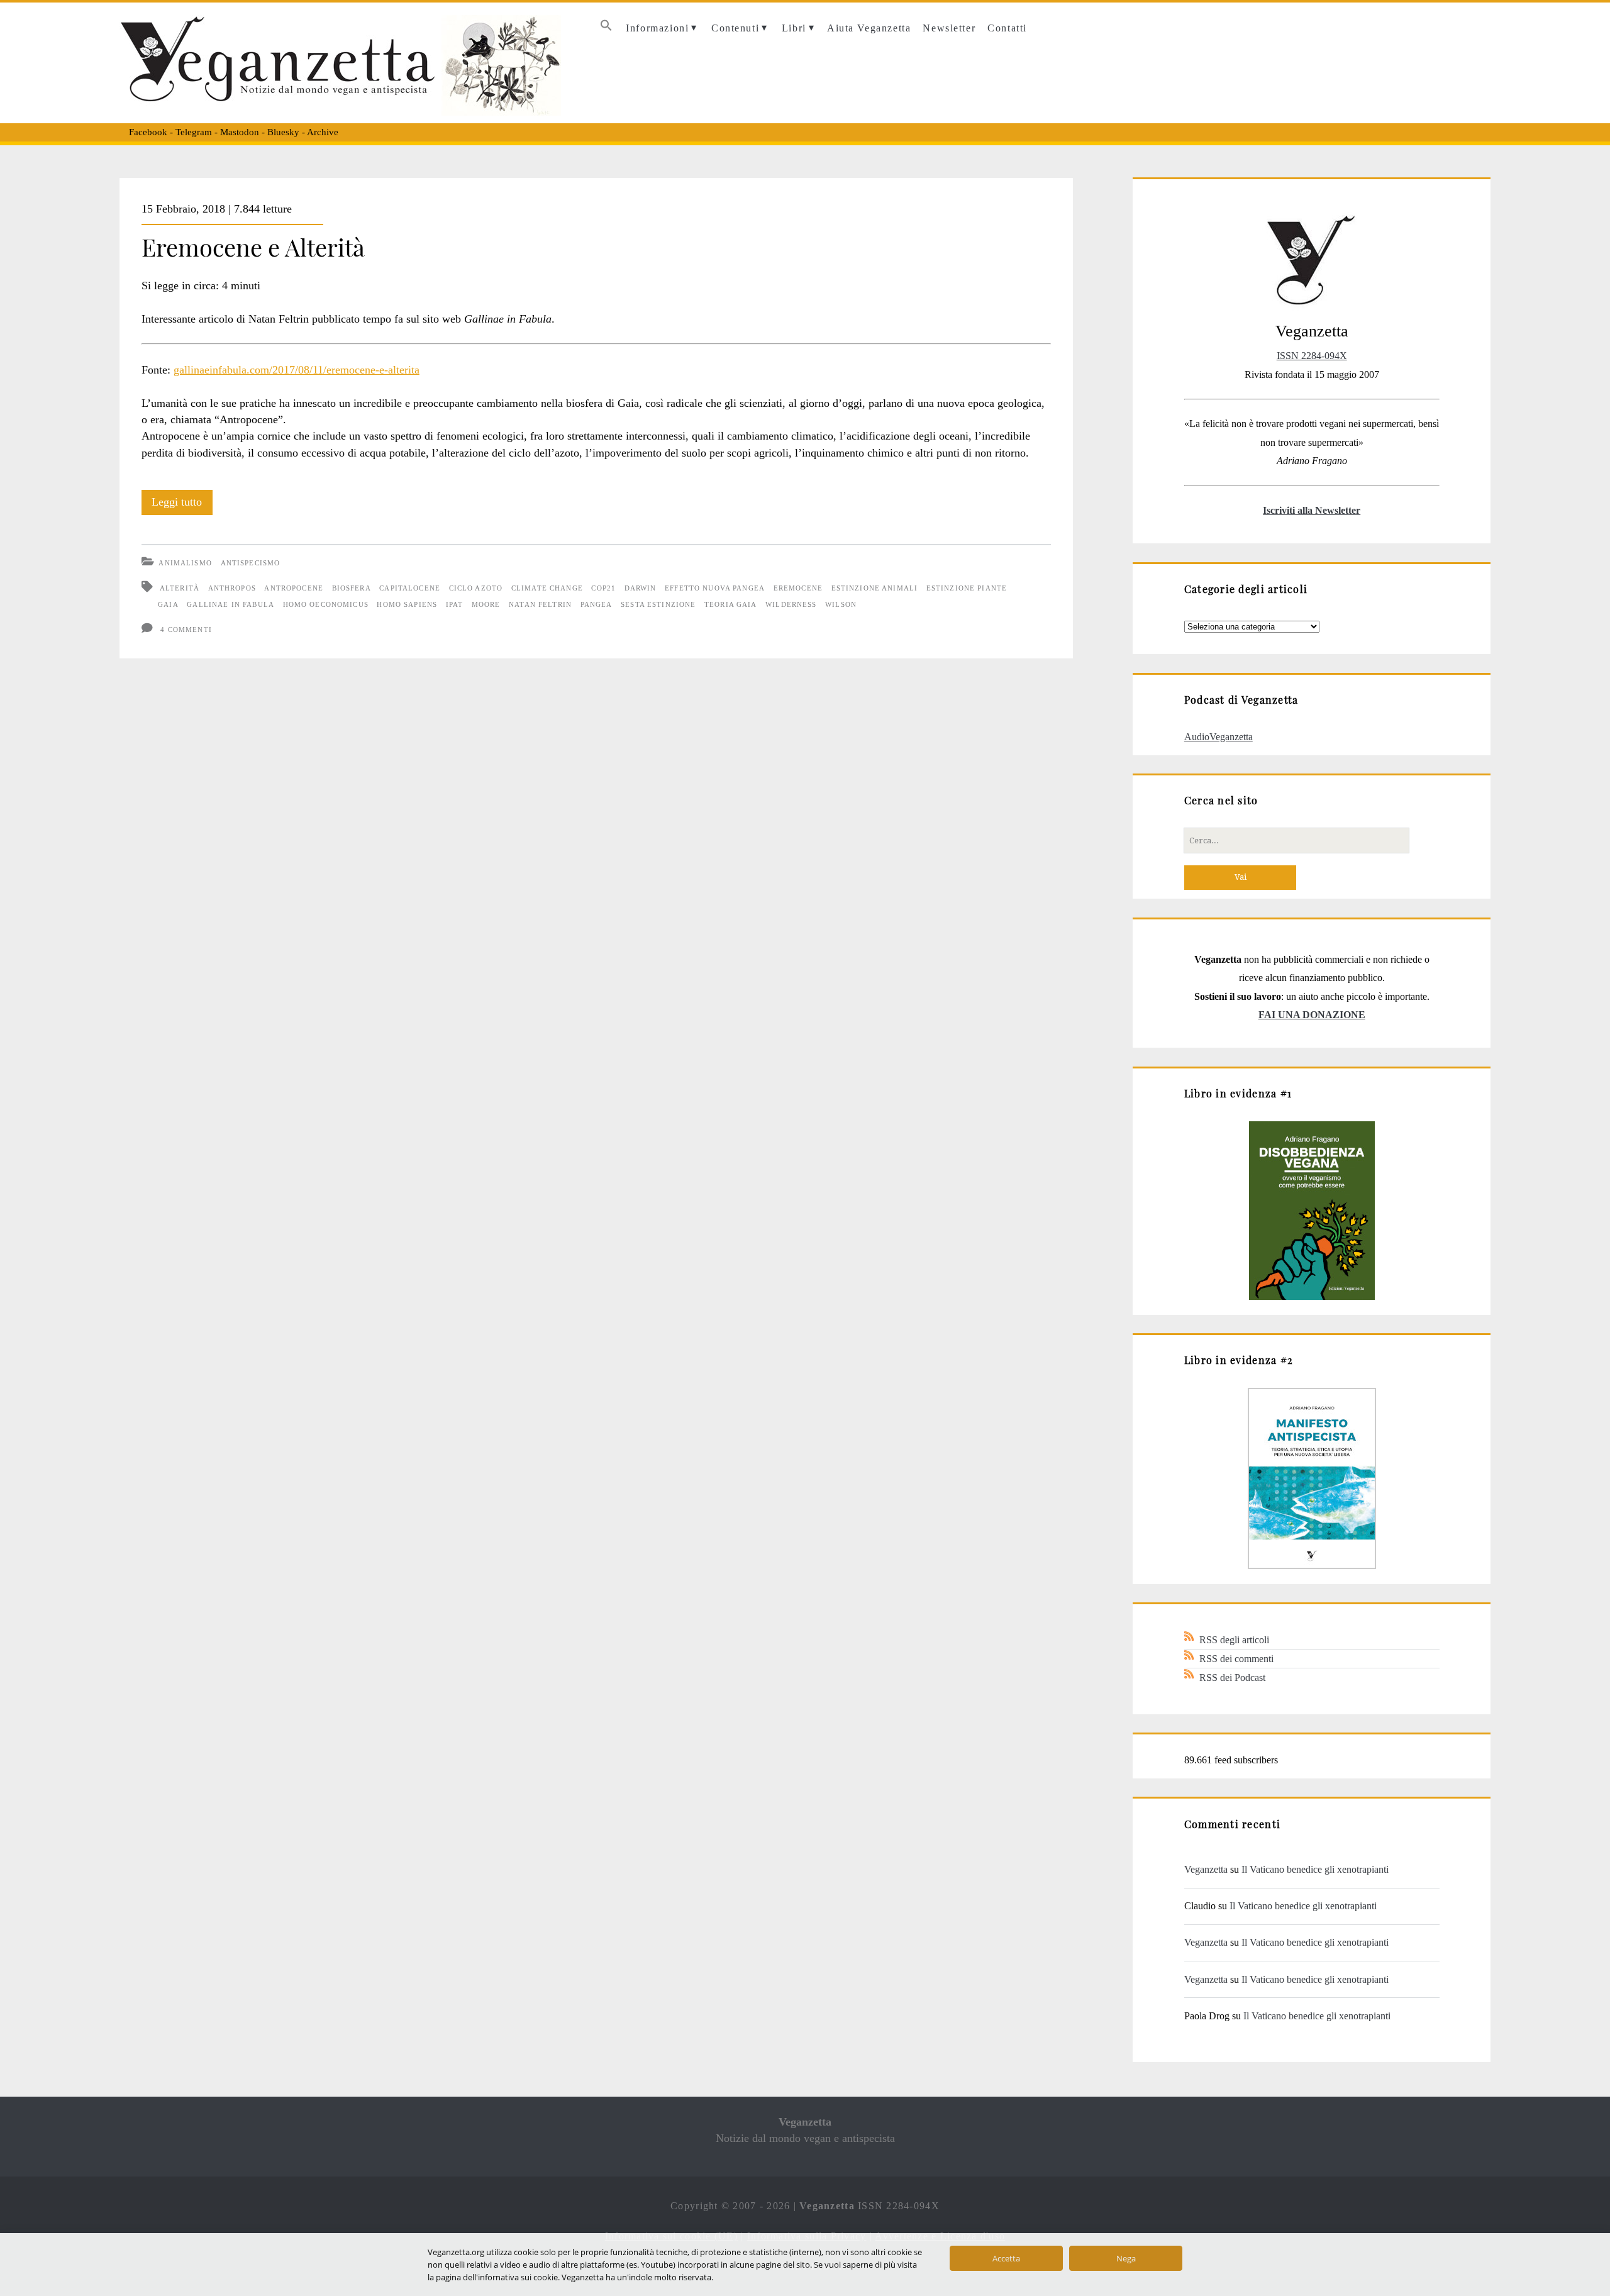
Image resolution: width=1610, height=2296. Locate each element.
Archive (323, 132)
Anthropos (232, 588)
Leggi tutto (182, 505)
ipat (455, 604)
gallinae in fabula (230, 604)
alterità (180, 588)
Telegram (194, 132)
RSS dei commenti (1236, 1659)
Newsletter (949, 28)
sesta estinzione (658, 604)
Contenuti (735, 28)
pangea (597, 604)
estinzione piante (967, 588)
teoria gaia (731, 604)
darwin (641, 588)
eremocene (798, 588)
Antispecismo (251, 563)
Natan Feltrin (540, 604)
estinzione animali (875, 588)
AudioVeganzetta (1219, 737)
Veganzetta (1206, 1869)
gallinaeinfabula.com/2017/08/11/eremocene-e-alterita (297, 370)
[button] (606, 29)
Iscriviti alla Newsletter (1312, 510)
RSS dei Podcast (1232, 1678)
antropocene (294, 588)
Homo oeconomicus (326, 604)
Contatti (1007, 28)
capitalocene (410, 588)
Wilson (841, 604)
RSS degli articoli (1234, 1640)
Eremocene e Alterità (253, 247)
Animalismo (185, 563)
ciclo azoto (476, 588)
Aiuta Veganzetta (869, 28)
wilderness (791, 604)
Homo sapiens (407, 604)
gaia (168, 604)
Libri (794, 28)
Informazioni (657, 28)
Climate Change (547, 588)
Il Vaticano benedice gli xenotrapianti (1315, 1869)
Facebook (148, 132)
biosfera (352, 588)
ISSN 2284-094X (1312, 356)
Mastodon (240, 132)
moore (486, 604)
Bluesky (283, 132)
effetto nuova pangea (715, 588)
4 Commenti (186, 629)
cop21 (603, 588)
